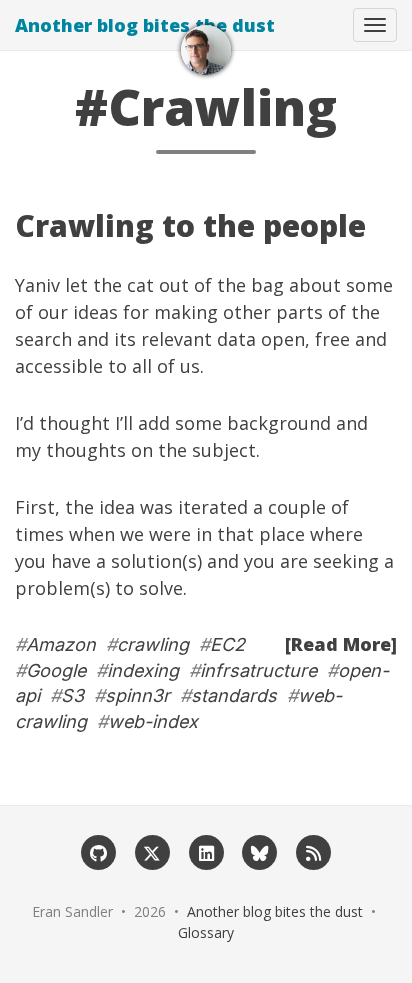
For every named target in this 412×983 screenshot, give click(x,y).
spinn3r (137, 695)
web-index (153, 721)
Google (56, 670)
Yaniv (37, 285)
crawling (153, 644)
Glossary (206, 932)
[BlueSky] (260, 851)
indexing (143, 670)
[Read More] (341, 644)
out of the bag (221, 285)
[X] (152, 851)
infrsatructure (258, 670)
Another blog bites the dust (145, 25)
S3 (72, 695)
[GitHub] (99, 851)
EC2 (227, 644)
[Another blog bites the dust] (206, 50)
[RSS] (314, 851)
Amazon (61, 644)
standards (234, 695)
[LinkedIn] (206, 851)
